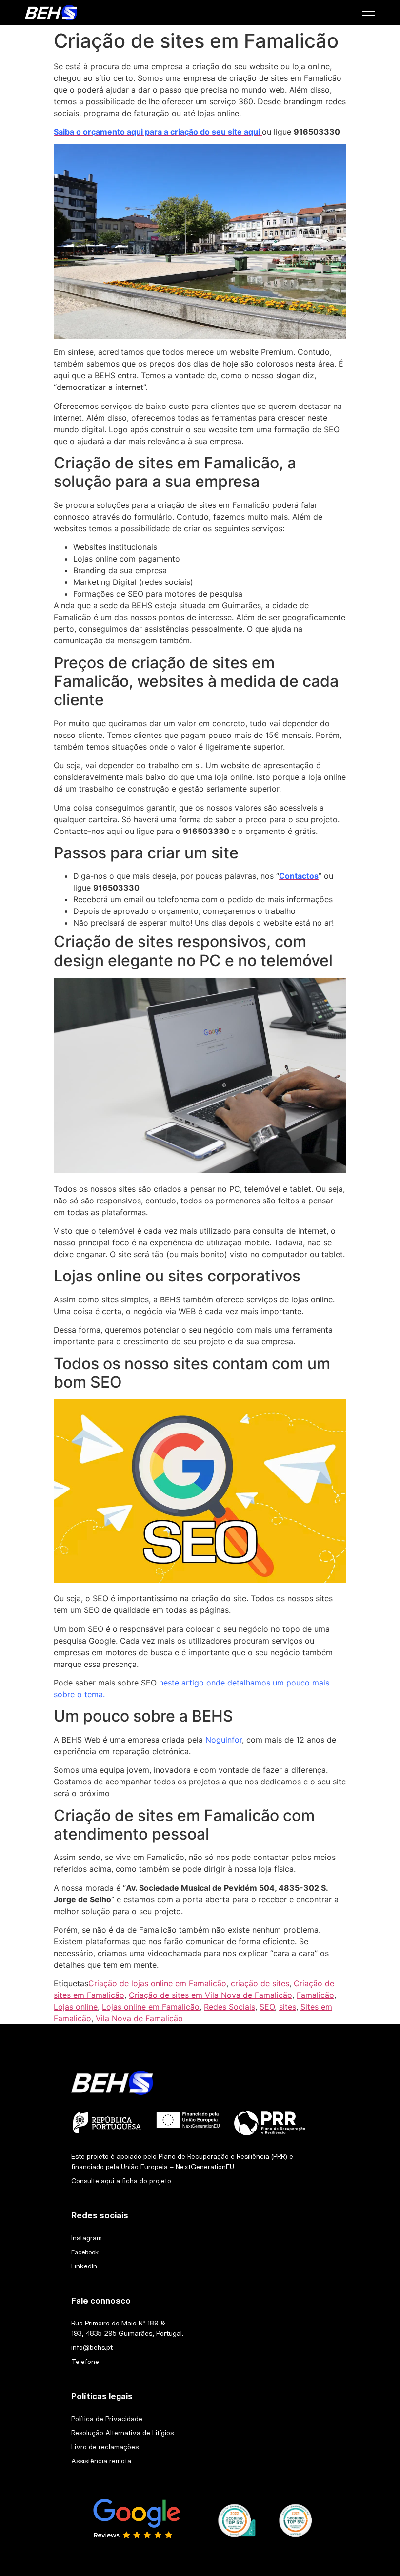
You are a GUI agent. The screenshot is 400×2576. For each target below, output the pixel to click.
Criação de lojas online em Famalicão (157, 1983)
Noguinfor (224, 1740)
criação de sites (260, 1983)
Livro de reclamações (105, 2447)
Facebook (85, 2252)
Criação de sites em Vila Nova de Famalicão (210, 1995)
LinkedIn (84, 2266)
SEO (267, 2007)
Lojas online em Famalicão (151, 2007)
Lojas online (76, 2007)
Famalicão (315, 1995)
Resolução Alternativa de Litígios (122, 2433)
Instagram (87, 2238)
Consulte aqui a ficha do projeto (121, 2181)
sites (288, 2007)
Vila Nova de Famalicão (139, 2018)
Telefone (85, 2362)
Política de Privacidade (107, 2419)
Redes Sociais (230, 2007)
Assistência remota (101, 2461)
